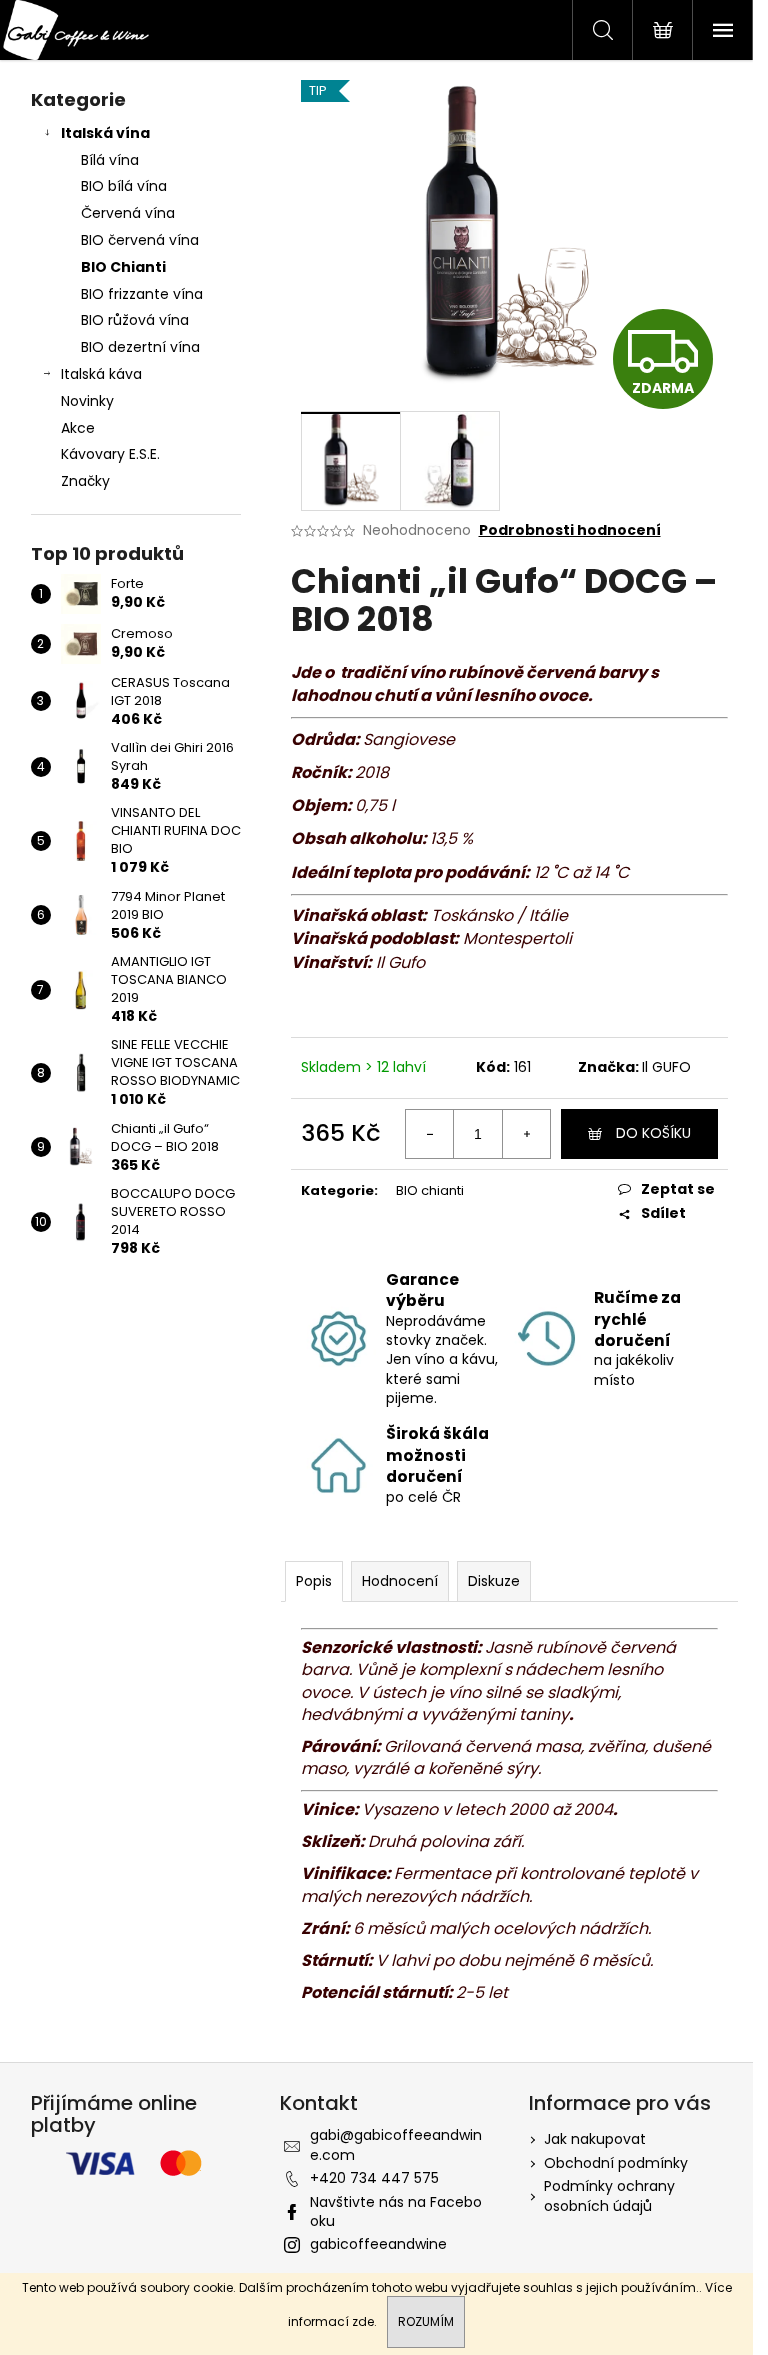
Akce (78, 428)
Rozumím (426, 2321)
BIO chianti (430, 1190)
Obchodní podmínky (616, 2163)
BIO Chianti (123, 267)
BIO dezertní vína (140, 347)
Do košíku (653, 1133)
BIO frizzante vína (142, 294)
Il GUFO (666, 1067)
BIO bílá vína (124, 186)
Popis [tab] (314, 1581)
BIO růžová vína (135, 320)
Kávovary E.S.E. (110, 454)
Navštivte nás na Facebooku (396, 2211)
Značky (85, 481)
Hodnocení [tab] (400, 1581)
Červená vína (128, 213)
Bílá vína (110, 160)
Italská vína (105, 133)
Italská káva (101, 374)
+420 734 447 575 (374, 2178)
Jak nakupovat (595, 2139)
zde (363, 2321)
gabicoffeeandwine (378, 2244)
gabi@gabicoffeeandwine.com (396, 2144)
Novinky (87, 401)
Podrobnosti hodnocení (570, 530)
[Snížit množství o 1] (430, 1134)
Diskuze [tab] (494, 1581)
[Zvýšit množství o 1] (526, 1134)
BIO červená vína (140, 240)
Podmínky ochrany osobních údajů (609, 2195)
